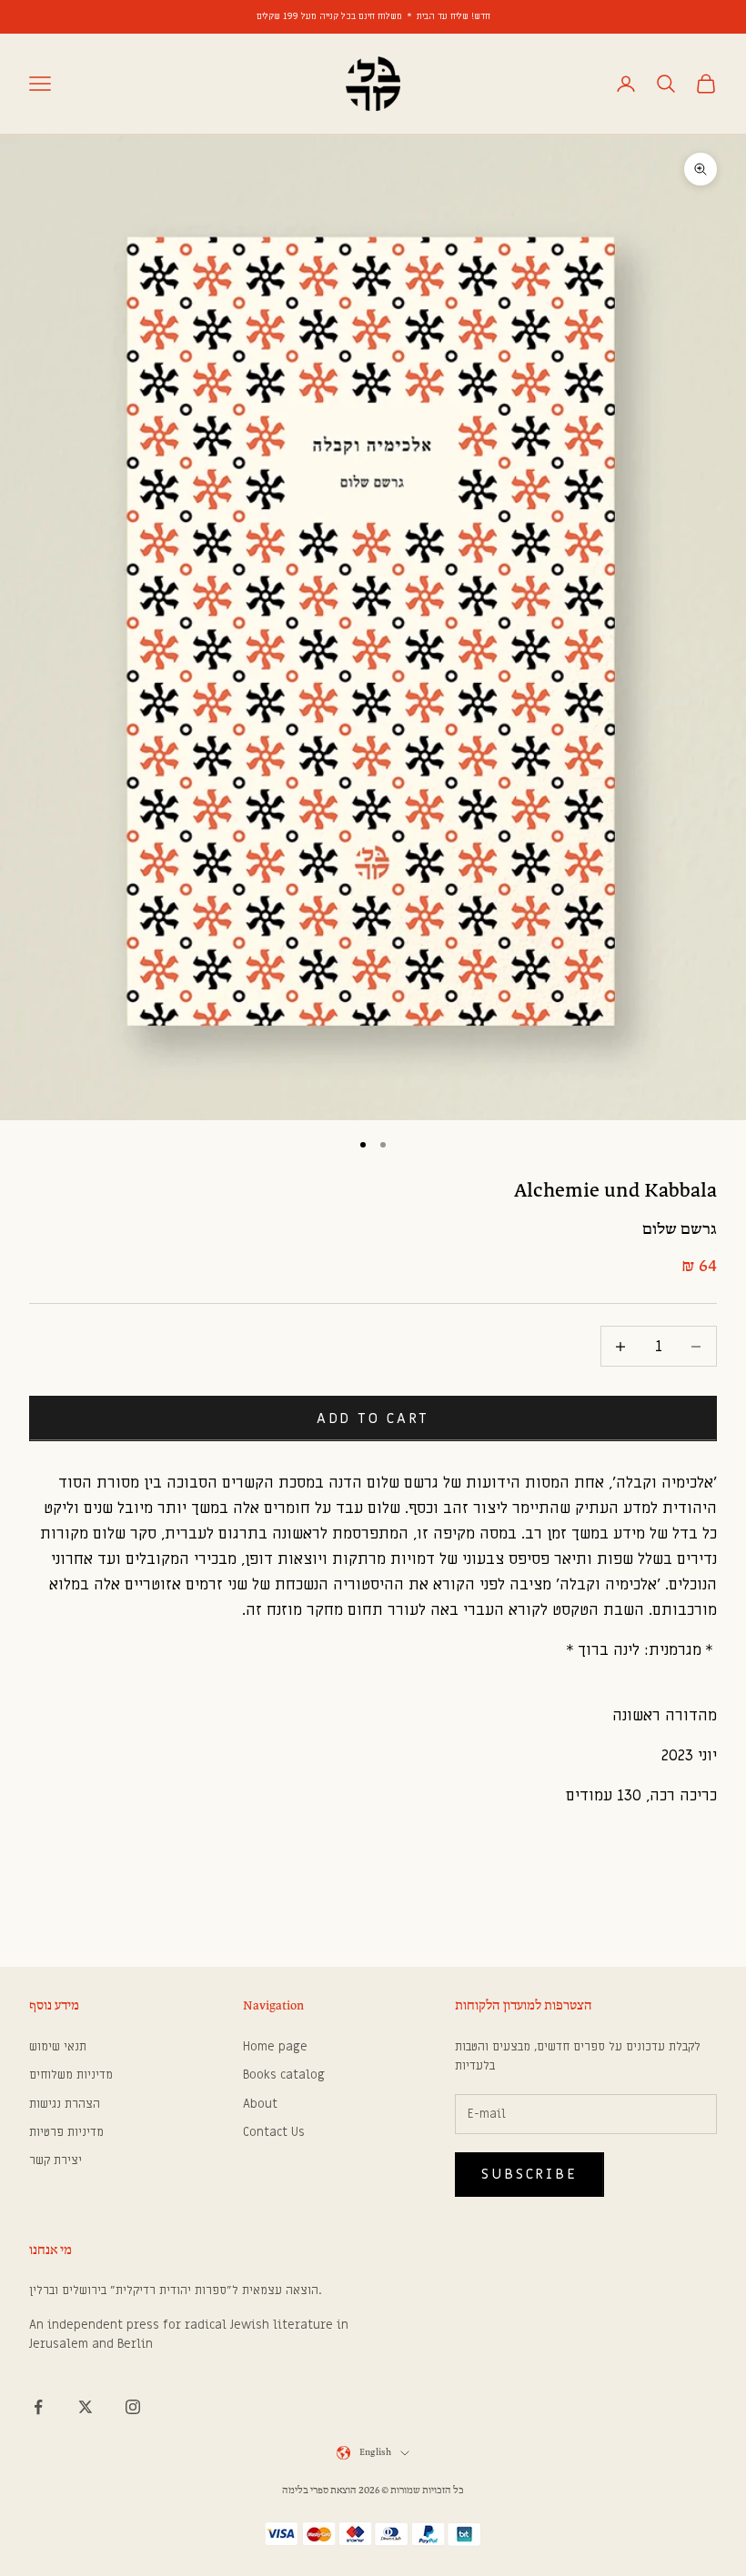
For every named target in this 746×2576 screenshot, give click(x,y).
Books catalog (284, 2075)
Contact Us (274, 2132)
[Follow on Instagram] (133, 2407)
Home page (275, 2046)
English (375, 2453)
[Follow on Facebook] (38, 2407)
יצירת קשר (55, 2160)
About (260, 2104)
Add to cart (373, 1418)
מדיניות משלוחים (71, 2075)
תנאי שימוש (58, 2046)
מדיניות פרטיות (66, 2132)
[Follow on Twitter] (86, 2407)
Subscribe (529, 2174)
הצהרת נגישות (65, 2104)
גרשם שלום (680, 1230)
